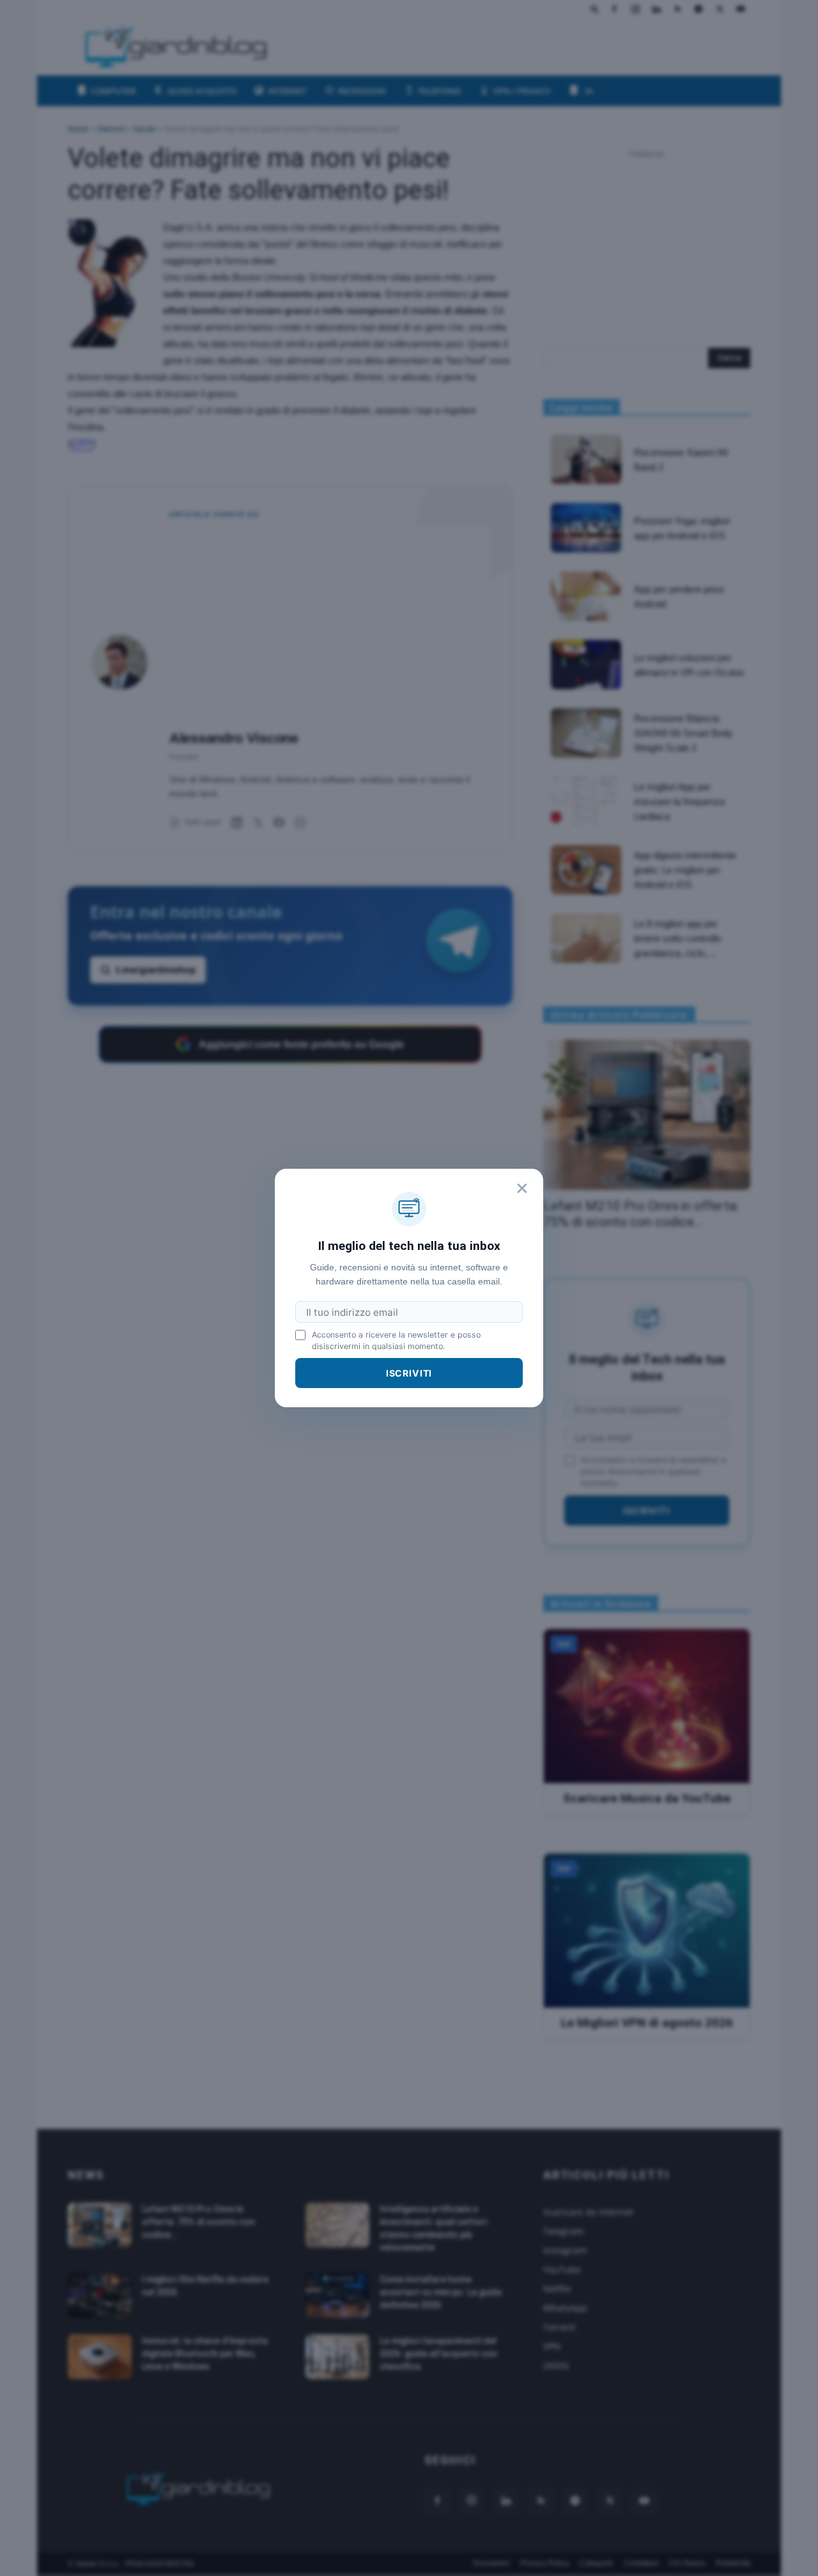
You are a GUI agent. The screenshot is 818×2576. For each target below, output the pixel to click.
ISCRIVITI (409, 1373)
